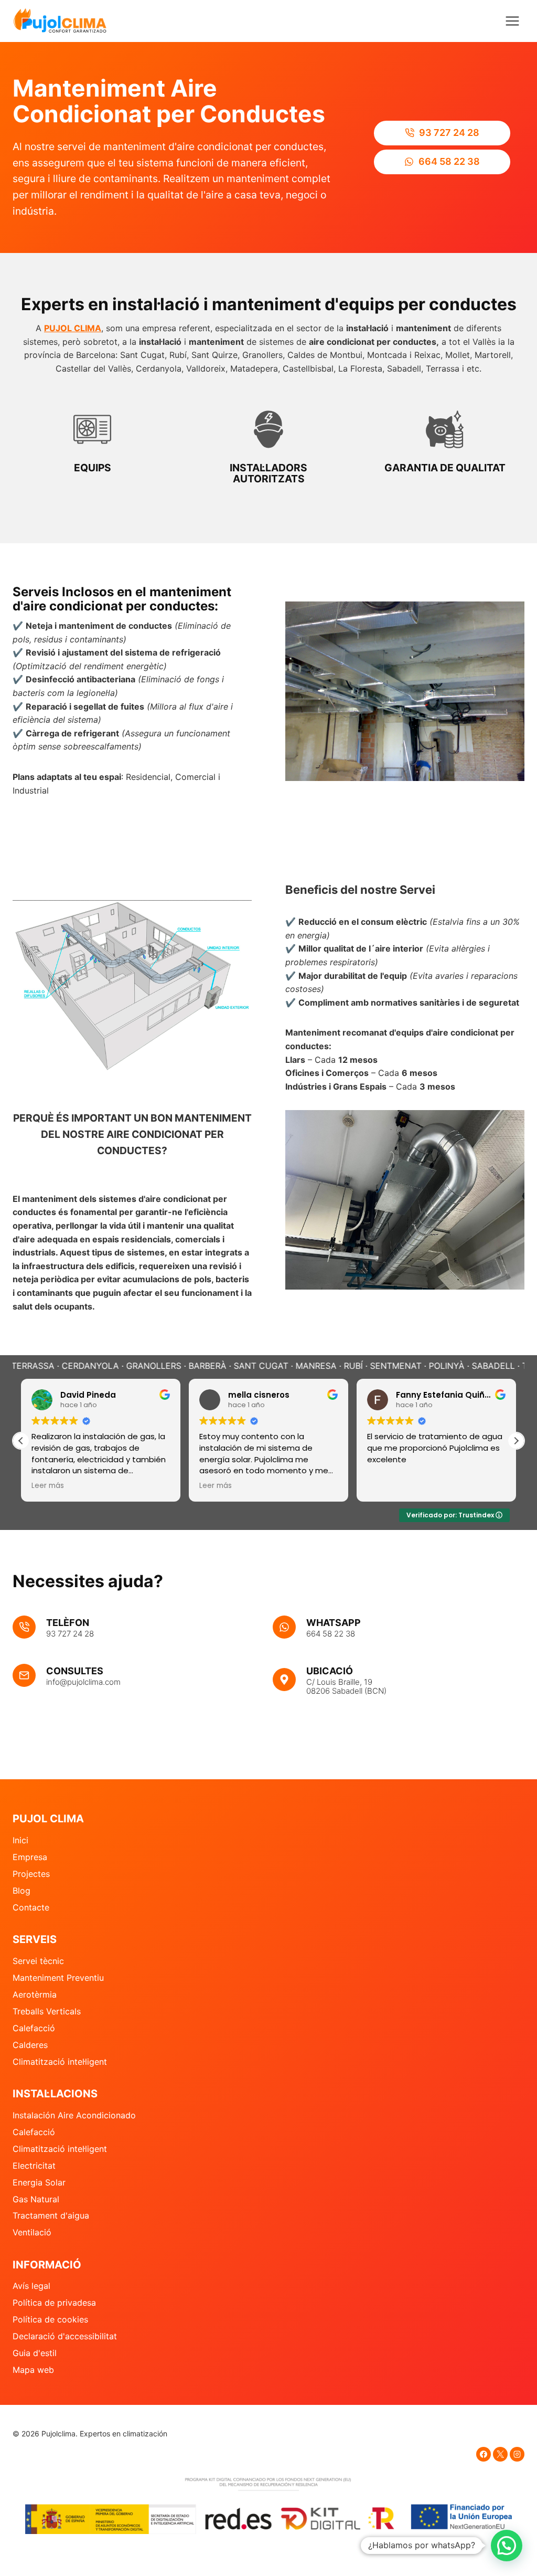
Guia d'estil (35, 2353)
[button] (516, 1441)
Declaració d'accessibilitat (65, 2336)
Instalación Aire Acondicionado (74, 2115)
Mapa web (33, 2370)
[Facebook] (484, 2454)
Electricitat (34, 2166)
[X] (500, 2454)
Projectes (31, 1874)
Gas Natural (36, 2199)
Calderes (30, 2045)
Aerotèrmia (35, 1994)
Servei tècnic (38, 1961)
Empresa (30, 1857)
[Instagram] (517, 2454)
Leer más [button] (48, 1486)
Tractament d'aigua (51, 2215)
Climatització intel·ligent (60, 2062)
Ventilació (32, 2232)
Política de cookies (50, 2319)
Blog (22, 1891)
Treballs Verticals (47, 2011)
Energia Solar (39, 2182)
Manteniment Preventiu (58, 1978)
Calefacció (34, 2028)
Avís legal (31, 2286)
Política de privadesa (54, 2303)
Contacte (31, 1907)
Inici (20, 1840)
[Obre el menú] (512, 21)
